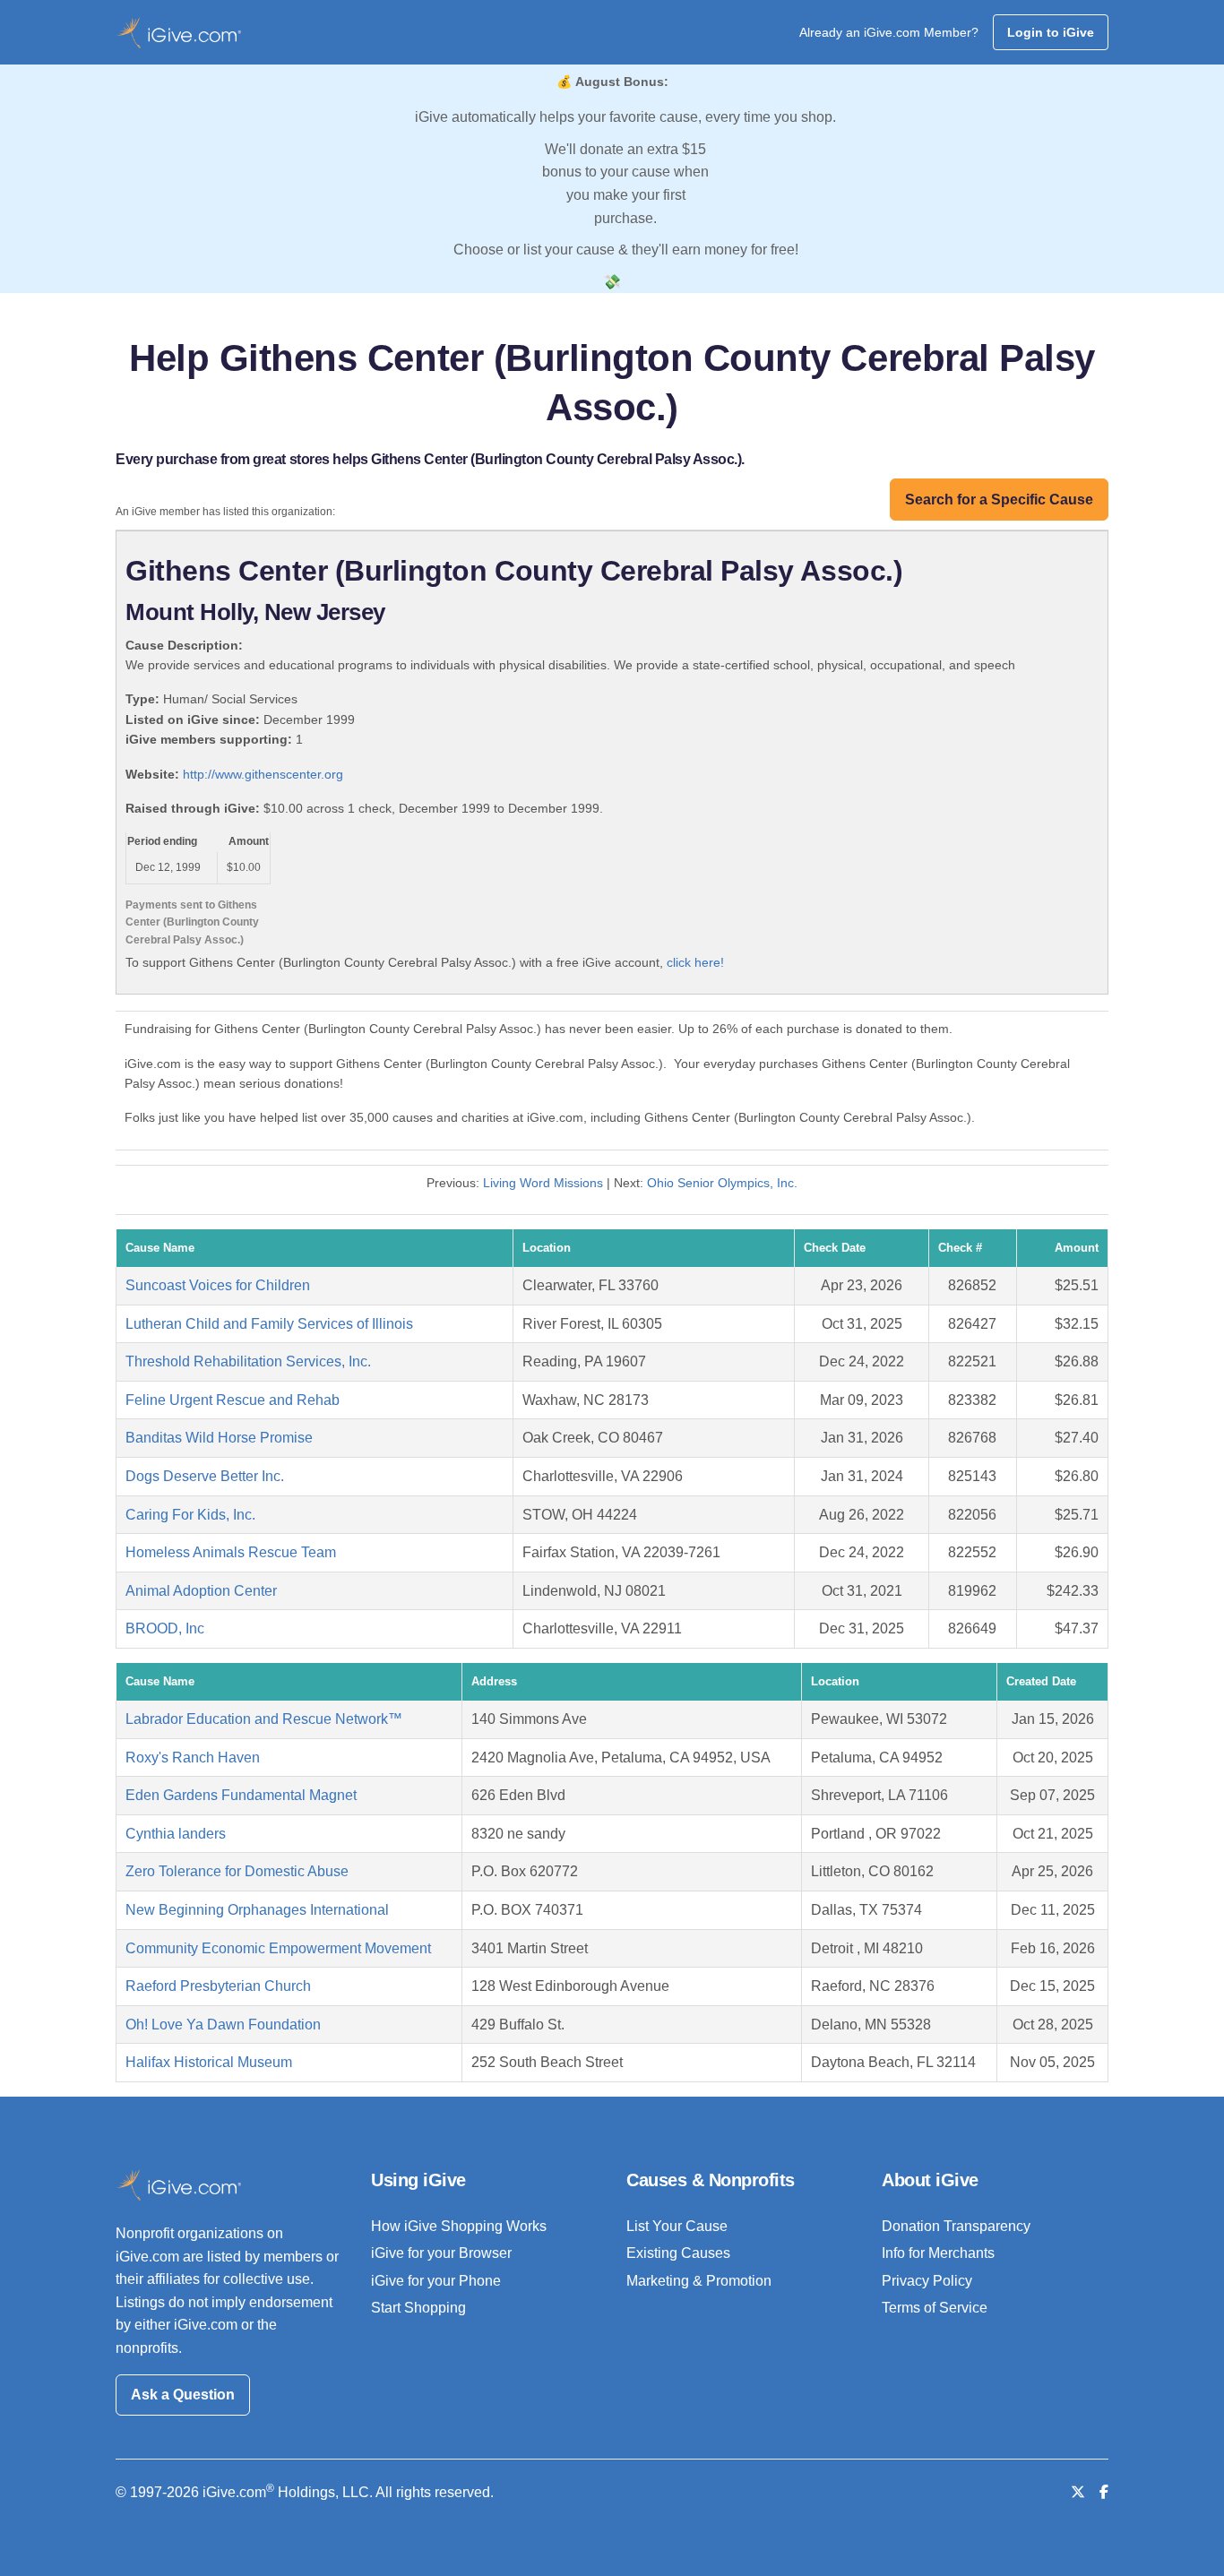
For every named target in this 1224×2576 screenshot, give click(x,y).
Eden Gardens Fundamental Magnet (241, 1795)
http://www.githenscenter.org (263, 774)
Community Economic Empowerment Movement (278, 1948)
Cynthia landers (176, 1834)
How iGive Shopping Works (459, 2226)
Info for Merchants (938, 2253)
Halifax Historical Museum (209, 2062)
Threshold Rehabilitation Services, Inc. (248, 1361)
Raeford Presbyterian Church (218, 1986)
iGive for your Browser (441, 2253)
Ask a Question (183, 2395)
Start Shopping (418, 2308)
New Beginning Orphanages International (257, 1910)
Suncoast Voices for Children (218, 1285)
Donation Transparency (956, 2226)
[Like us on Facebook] (1104, 2492)
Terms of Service (935, 2308)
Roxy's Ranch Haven (193, 1758)
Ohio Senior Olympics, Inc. (722, 1183)
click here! (695, 962)
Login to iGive (1051, 32)
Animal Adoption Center (201, 1591)
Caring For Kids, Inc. (190, 1515)
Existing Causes (678, 2253)
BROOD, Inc (165, 1628)
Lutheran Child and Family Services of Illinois (269, 1324)
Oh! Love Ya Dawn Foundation (223, 2025)
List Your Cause (677, 2226)
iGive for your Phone (436, 2281)
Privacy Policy (927, 2281)
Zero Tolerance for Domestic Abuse (237, 1871)
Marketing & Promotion (699, 2281)
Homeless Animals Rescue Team (231, 1552)
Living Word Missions (543, 1183)
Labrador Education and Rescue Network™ (264, 1719)
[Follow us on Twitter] (1078, 2492)
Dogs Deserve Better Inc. (205, 1476)
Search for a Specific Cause (999, 500)
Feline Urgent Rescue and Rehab (233, 1400)
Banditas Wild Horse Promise (219, 1438)
